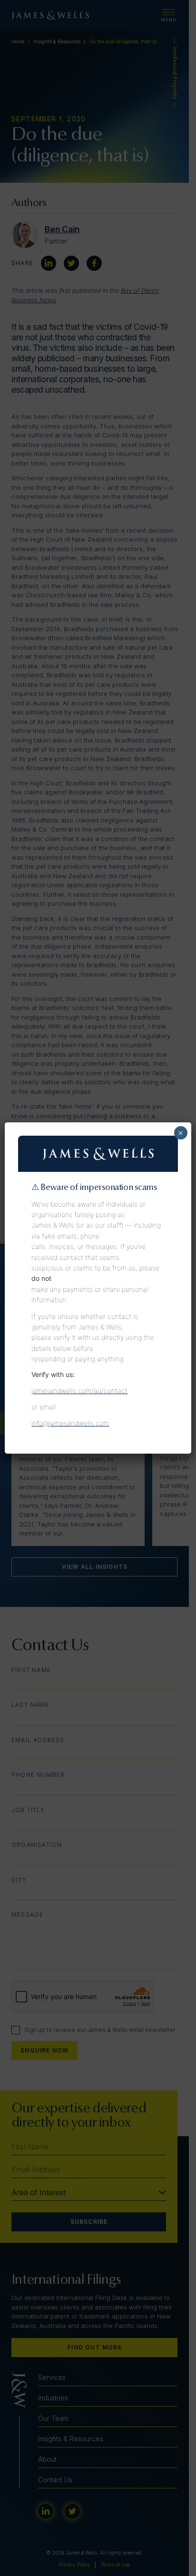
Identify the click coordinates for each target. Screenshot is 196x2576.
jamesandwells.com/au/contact (79, 1391)
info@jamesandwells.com (70, 1423)
